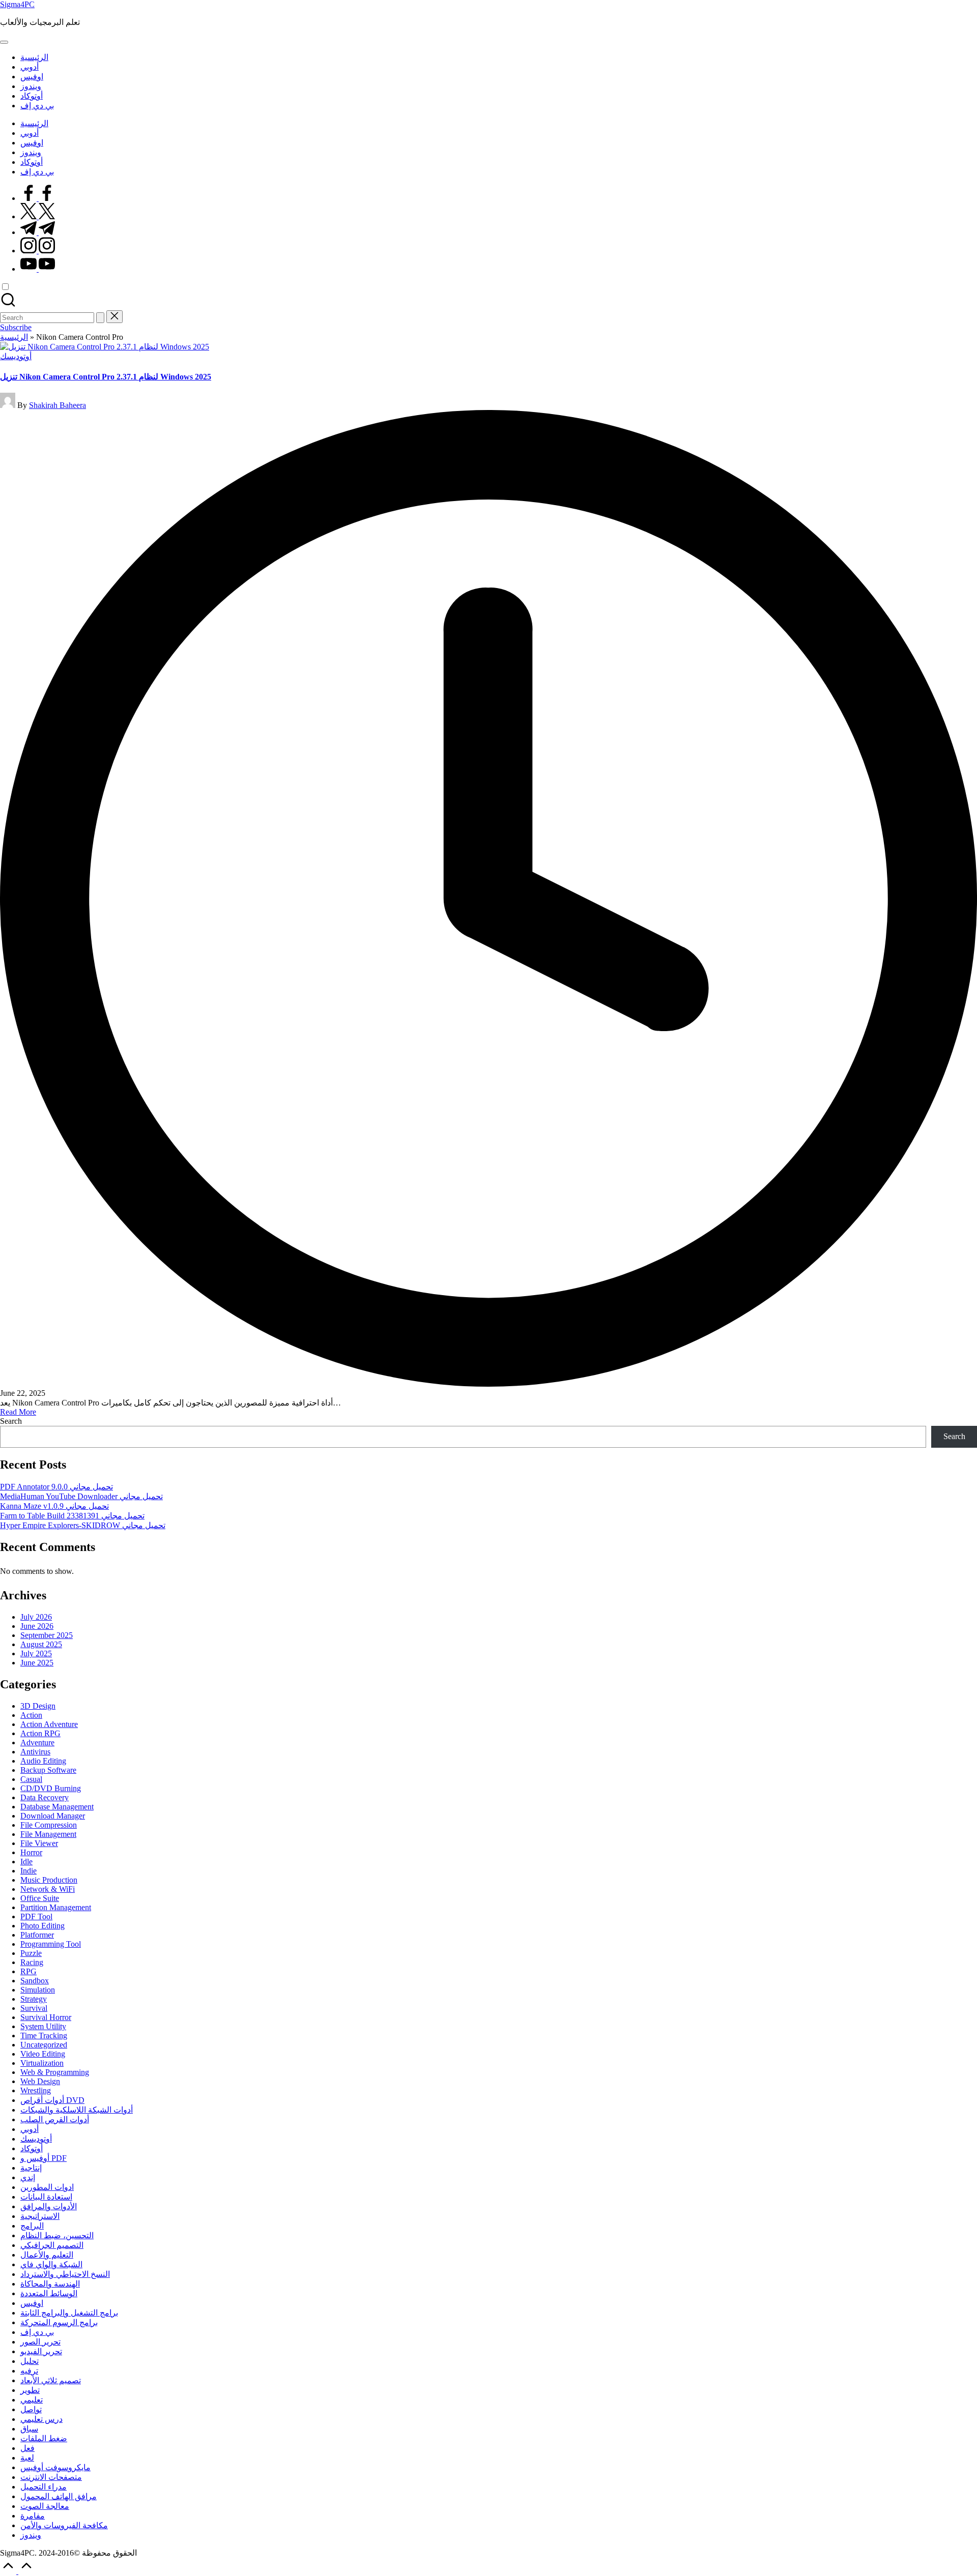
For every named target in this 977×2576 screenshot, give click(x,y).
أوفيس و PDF (44, 2158)
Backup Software (48, 1770)
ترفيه (29, 2371)
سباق (29, 2429)
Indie (28, 1871)
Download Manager (53, 1816)
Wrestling (36, 2090)
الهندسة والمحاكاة (50, 2284)
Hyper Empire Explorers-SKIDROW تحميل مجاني (83, 1525)
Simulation (38, 1990)
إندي (28, 2177)
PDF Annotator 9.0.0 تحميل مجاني (56, 1487)
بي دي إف (37, 2332)
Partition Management (56, 1907)
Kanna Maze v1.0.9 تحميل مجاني (54, 1506)
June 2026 (37, 1626)
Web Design (40, 2081)
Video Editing (43, 2054)
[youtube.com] (38, 269)
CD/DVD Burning (51, 1788)
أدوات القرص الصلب (55, 2119)
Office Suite (40, 1898)
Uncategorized (44, 2045)
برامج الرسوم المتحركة (59, 2322)
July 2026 (36, 1617)
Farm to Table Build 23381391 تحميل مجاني (72, 1516)
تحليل (30, 2361)
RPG (28, 1971)
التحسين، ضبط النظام (57, 2235)
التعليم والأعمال (47, 2255)
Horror (31, 1852)
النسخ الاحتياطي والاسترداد (65, 2274)
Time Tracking (44, 2036)
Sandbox (35, 1981)
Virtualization (42, 2063)
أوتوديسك (16, 356)
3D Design (38, 1706)
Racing (32, 1962)
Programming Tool (51, 1944)
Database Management (57, 1807)
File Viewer (39, 1843)
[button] (100, 318)
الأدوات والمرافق (49, 2206)
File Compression (49, 1825)
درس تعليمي (41, 2419)
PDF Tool (36, 1916)
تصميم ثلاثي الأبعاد (51, 2380)
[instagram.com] (38, 251)
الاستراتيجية (40, 2216)
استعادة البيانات (46, 2197)
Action (31, 1715)
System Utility (43, 2026)
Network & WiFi (48, 1889)
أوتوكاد (32, 2148)
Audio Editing (43, 1761)
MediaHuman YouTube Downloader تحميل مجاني (81, 1496)
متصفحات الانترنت (51, 2477)
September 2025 (47, 1635)
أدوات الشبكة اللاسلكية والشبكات (77, 2110)
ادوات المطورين (47, 2187)
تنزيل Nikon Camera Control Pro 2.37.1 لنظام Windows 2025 (106, 377)
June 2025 (37, 1663)
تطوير (30, 2390)
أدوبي (30, 2129)
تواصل (31, 2409)
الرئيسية (14, 337)
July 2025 (36, 1653)
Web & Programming (55, 2072)
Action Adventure (49, 1724)
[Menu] (4, 42)
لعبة (27, 2458)
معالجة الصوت (45, 2506)
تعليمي (32, 2400)
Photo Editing (42, 1926)
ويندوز (31, 2535)
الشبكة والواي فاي (51, 2264)
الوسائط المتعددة (49, 2293)
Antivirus (35, 1752)
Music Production (49, 1880)
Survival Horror (46, 2017)
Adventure (37, 1743)
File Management (48, 1834)
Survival (34, 2008)
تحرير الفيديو (41, 2351)
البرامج (32, 2226)
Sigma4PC (17, 4)
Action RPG (40, 1733)
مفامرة (33, 2516)
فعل (27, 2448)
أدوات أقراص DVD (52, 2100)
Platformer (37, 1935)
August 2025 (41, 1644)
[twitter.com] (38, 216)
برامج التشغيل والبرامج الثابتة (69, 2313)
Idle (26, 1862)
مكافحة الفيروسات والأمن (64, 2525)
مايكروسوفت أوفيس (55, 2467)
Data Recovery (45, 1797)
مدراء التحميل (44, 2487)
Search (11, 1421)
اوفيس (32, 2303)
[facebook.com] (38, 198)
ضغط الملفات (44, 2438)
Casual (31, 1779)
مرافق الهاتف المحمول (59, 2496)
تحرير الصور (40, 2342)
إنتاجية (31, 2168)
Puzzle (31, 1953)
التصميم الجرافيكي (52, 2245)
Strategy (34, 1999)
